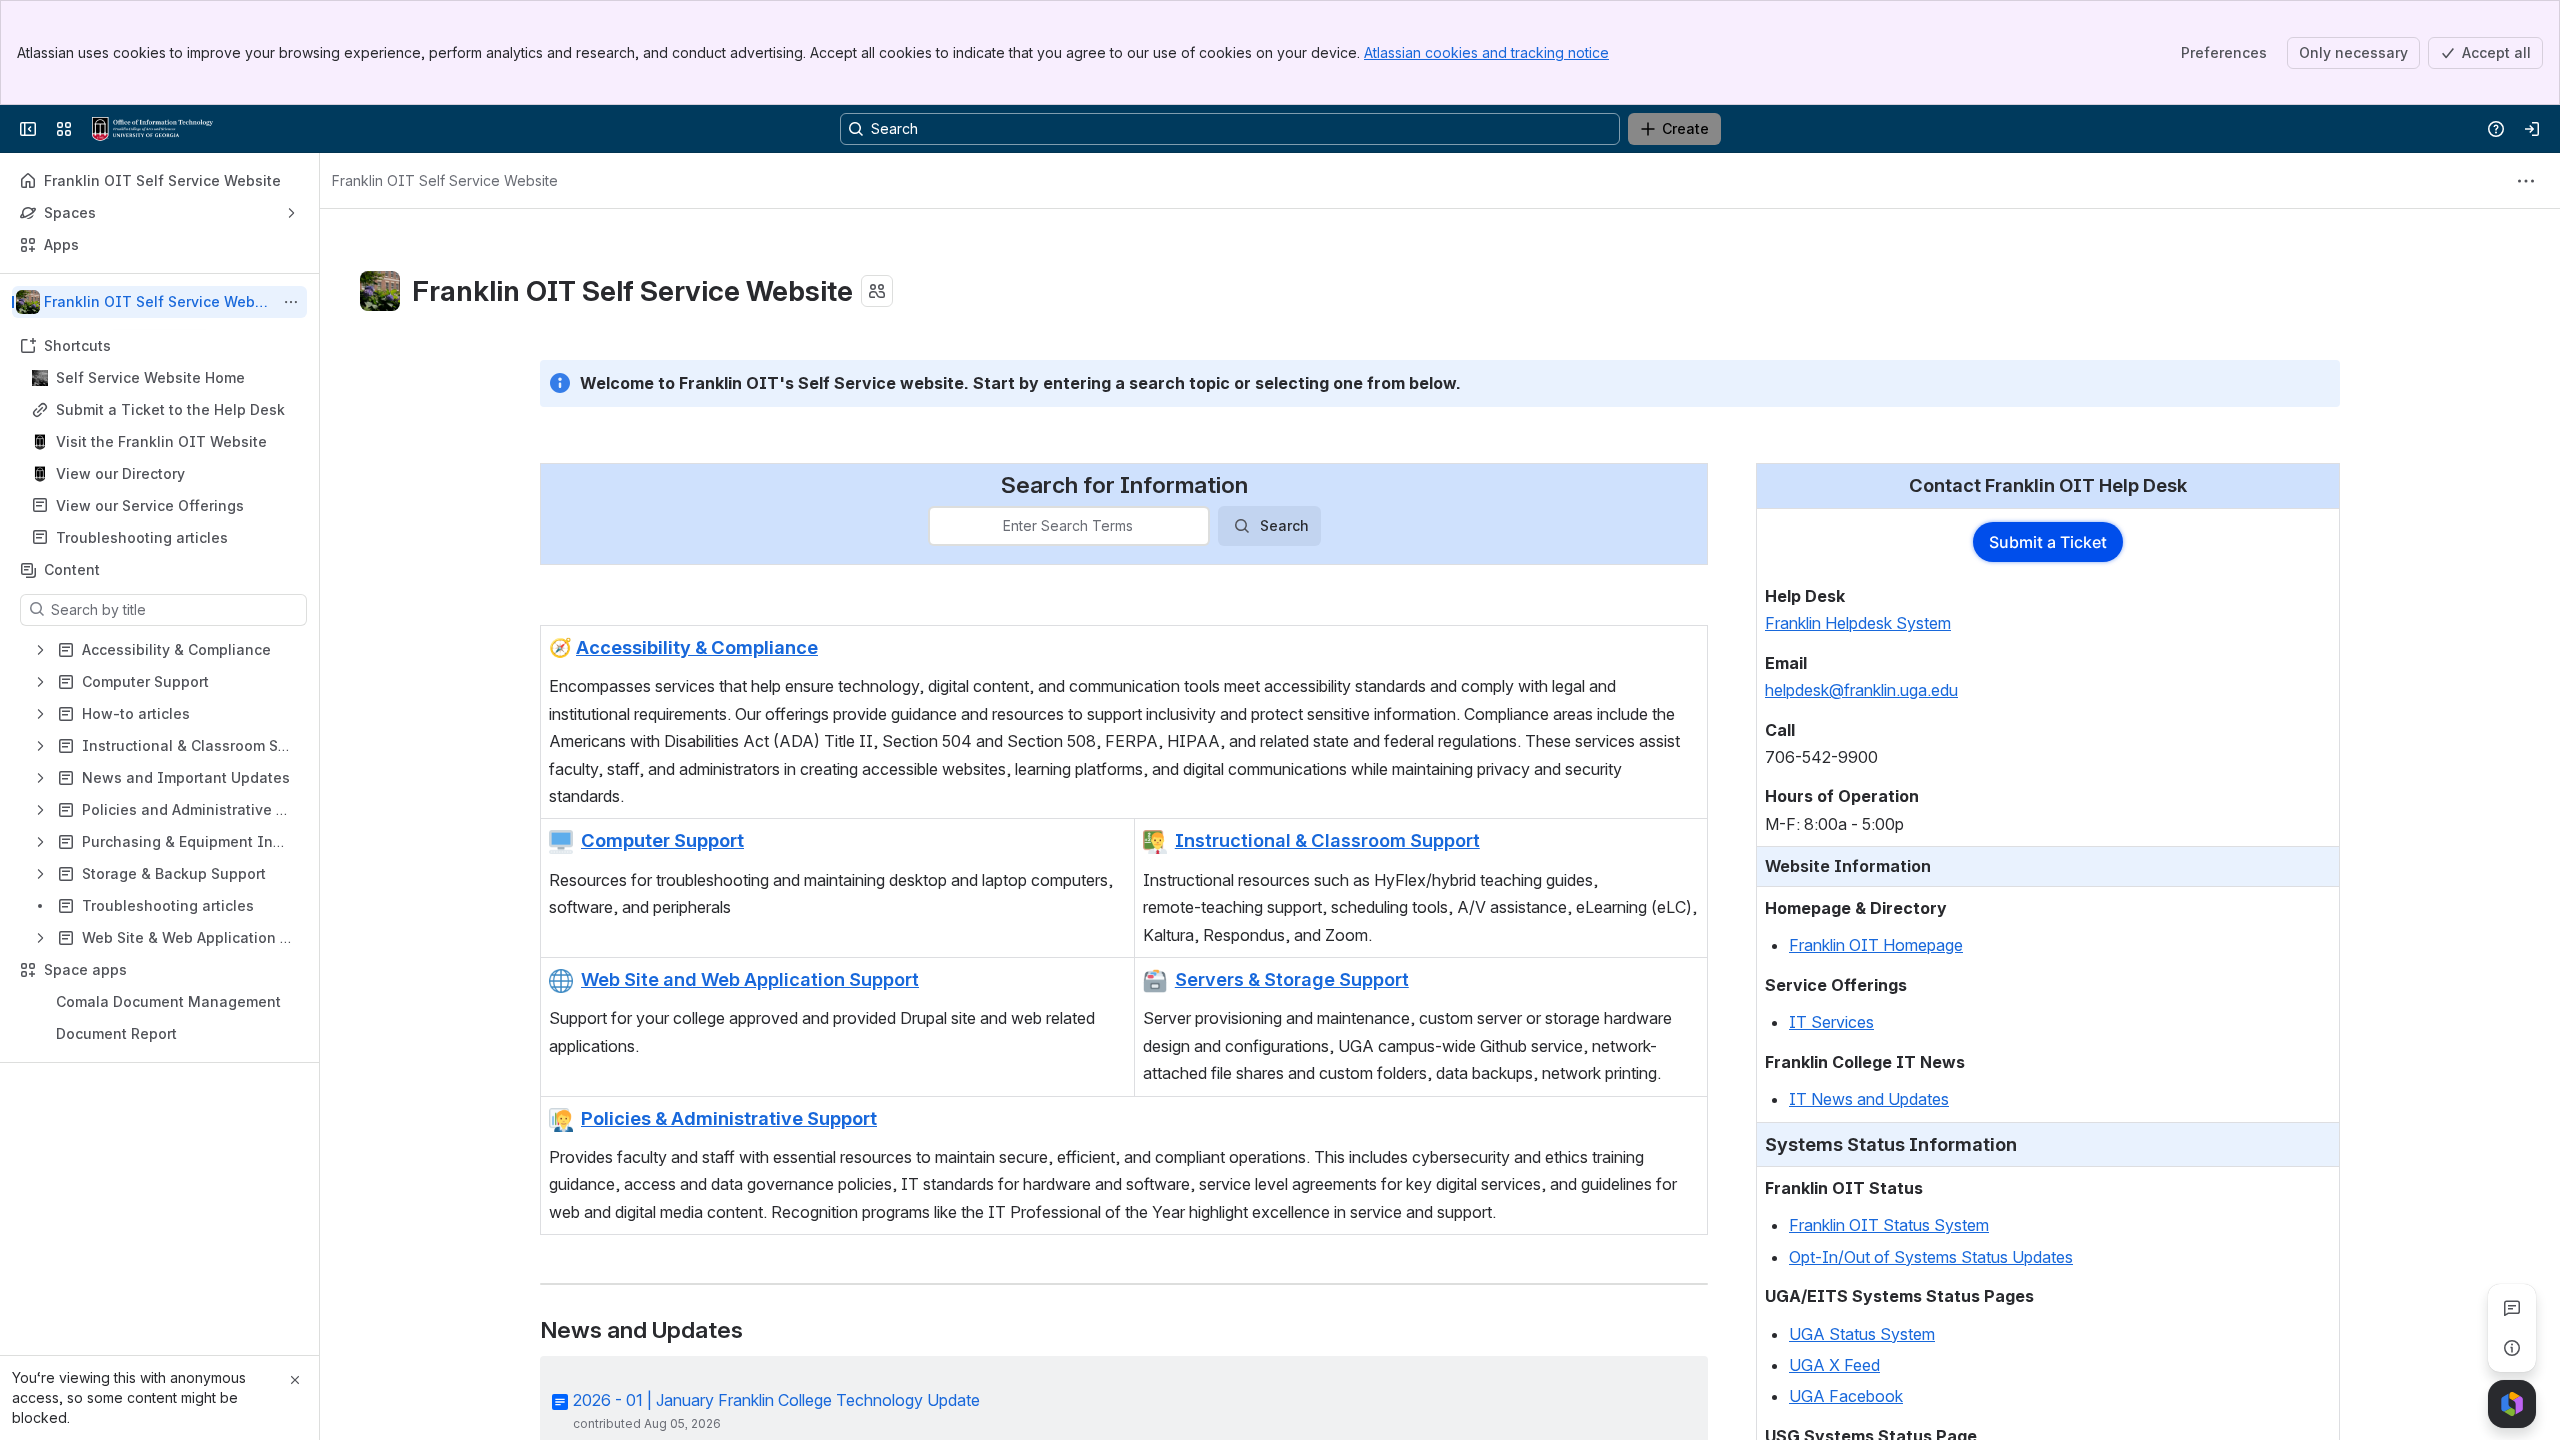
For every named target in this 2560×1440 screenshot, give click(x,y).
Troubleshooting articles (142, 537)
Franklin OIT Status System (1889, 1225)
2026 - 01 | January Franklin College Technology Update (776, 1400)
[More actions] (291, 302)
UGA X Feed (1834, 1365)
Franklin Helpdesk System (1858, 623)
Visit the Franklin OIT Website (161, 441)
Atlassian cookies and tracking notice (1486, 52)
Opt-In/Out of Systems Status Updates (1931, 1257)
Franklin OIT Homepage (1876, 945)
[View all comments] (2512, 1308)
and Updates (1901, 1099)
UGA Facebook (1846, 1396)
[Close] (295, 1380)
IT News (1821, 1099)
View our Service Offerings (150, 505)
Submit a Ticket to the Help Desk (170, 409)
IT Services (1831, 1022)
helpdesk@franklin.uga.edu (1861, 690)
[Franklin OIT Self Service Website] (152, 129)
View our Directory (120, 473)
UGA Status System (1862, 1334)
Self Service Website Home (150, 377)
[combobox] (942, 526)
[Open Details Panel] (2512, 1348)
